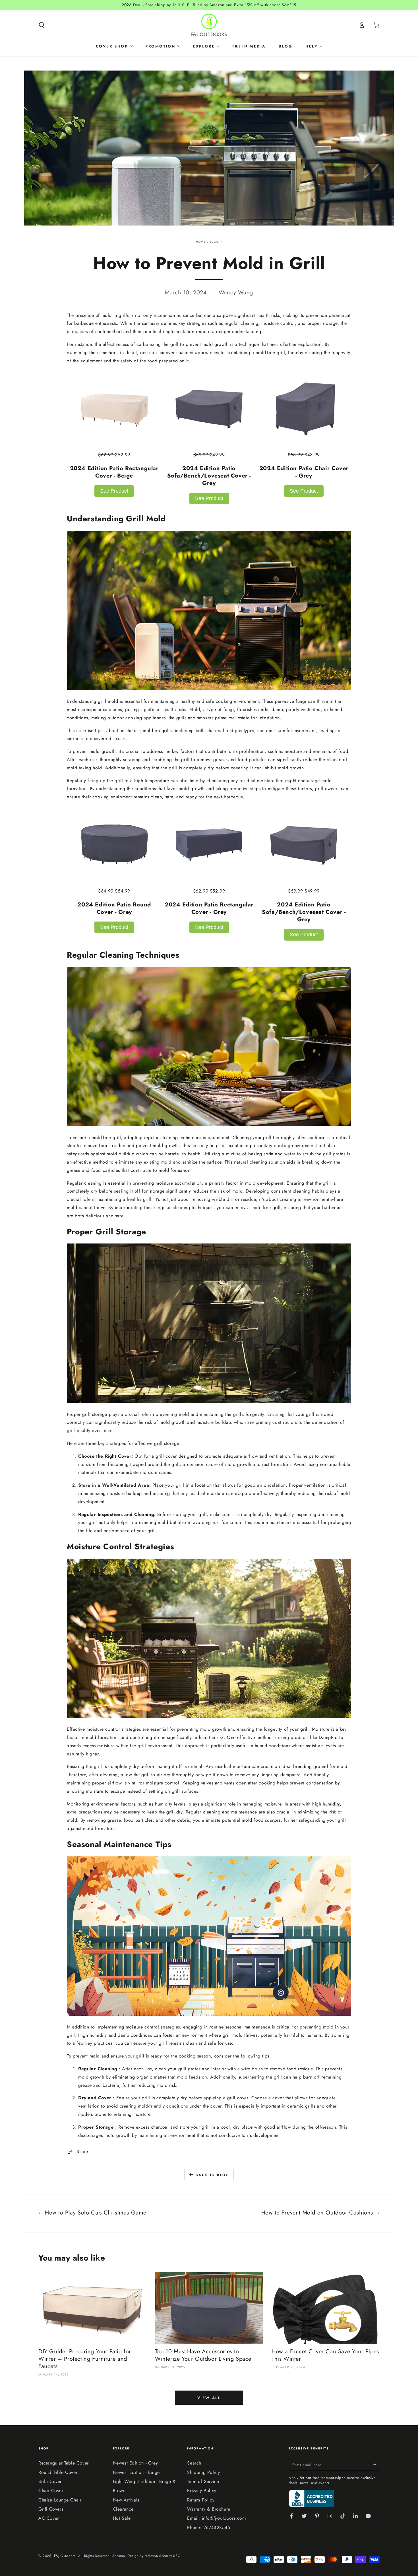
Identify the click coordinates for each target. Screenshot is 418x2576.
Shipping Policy (203, 2472)
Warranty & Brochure (209, 2509)
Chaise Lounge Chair (60, 2500)
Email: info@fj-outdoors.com (216, 2518)
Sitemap (119, 2556)
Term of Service (203, 2481)
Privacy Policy (202, 2491)
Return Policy (201, 2500)
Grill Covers (51, 2509)
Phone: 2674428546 (209, 2528)
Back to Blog (213, 2175)
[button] (42, 25)
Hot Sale (122, 2518)
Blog (214, 242)
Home (201, 242)
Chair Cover (51, 2491)
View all (209, 2398)
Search (194, 2463)
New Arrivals (126, 2500)
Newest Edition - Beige (136, 2472)
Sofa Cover (50, 2481)
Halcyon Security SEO (163, 2556)
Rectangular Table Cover (64, 2463)
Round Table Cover (58, 2472)
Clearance (123, 2509)
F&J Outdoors (65, 2556)
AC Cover (49, 2518)
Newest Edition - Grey (135, 2463)
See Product (114, 491)
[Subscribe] (376, 2465)
